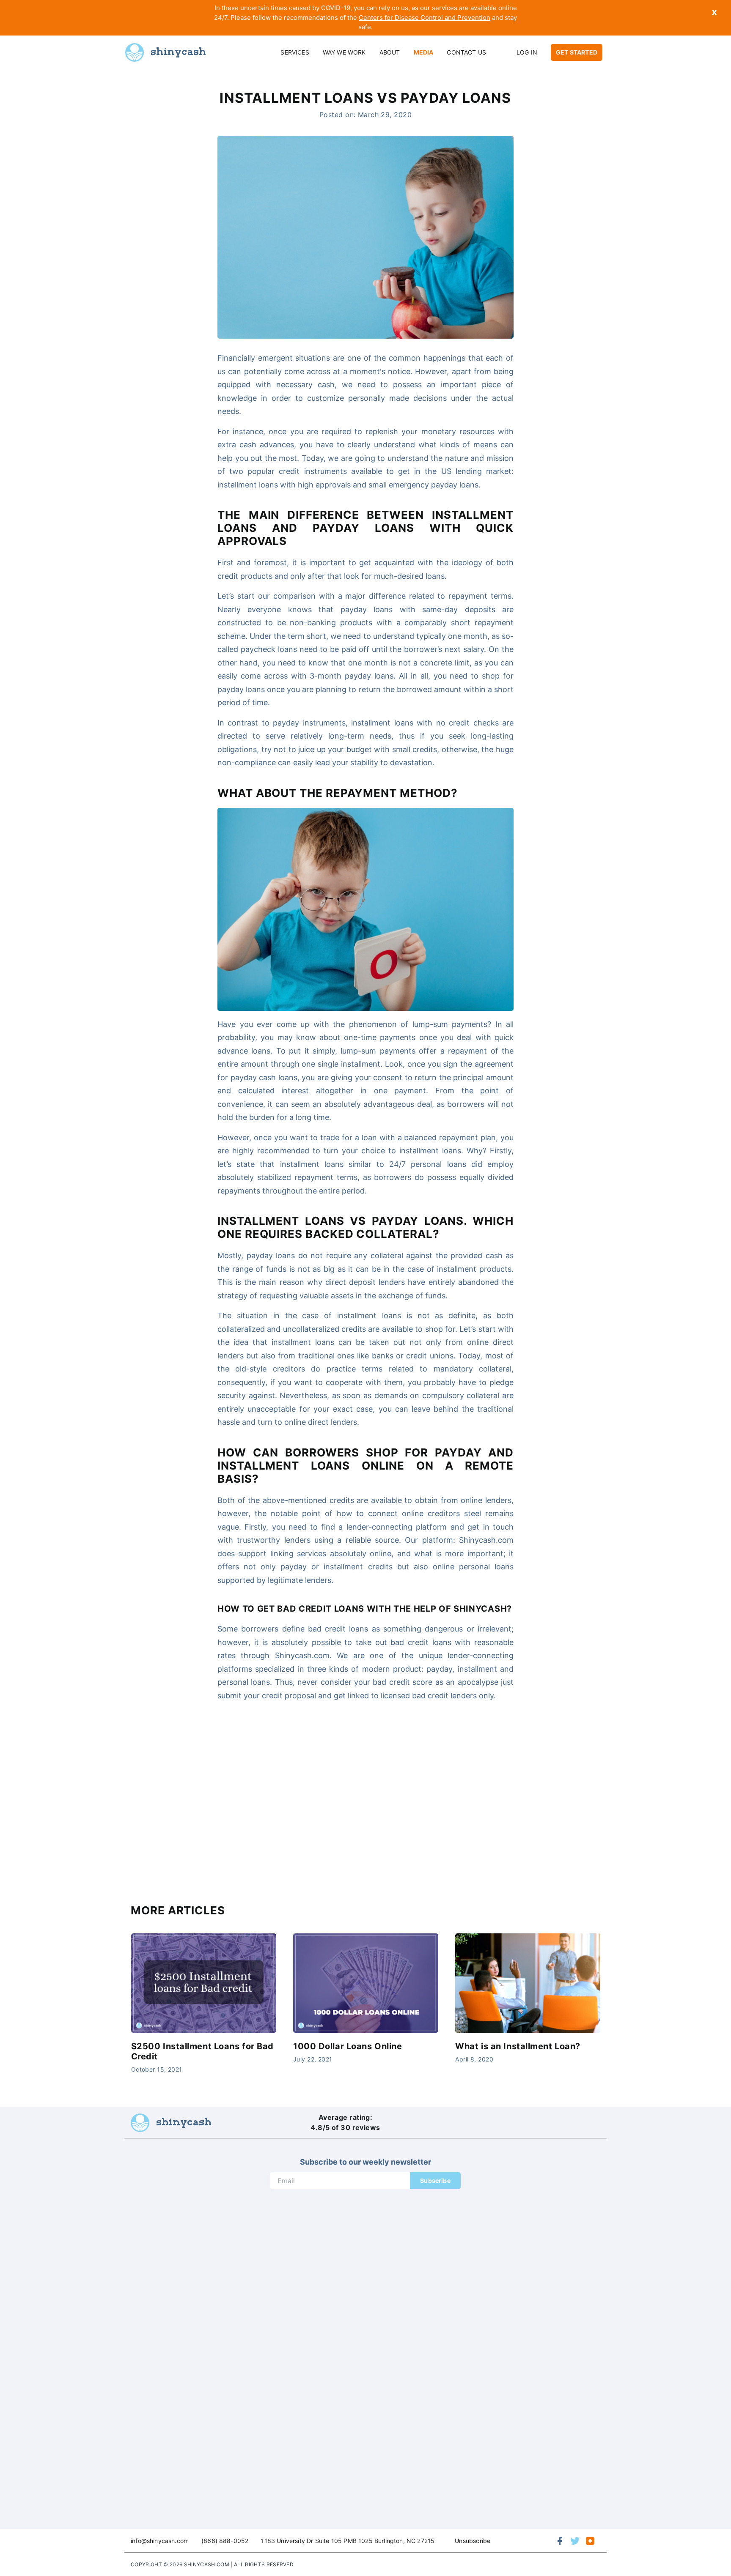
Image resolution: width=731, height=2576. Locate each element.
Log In (527, 52)
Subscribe (435, 2180)
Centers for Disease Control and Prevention (425, 18)
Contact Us (466, 52)
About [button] (390, 52)
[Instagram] (590, 2541)
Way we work (344, 52)
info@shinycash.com (160, 2541)
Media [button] (424, 52)
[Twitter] (575, 2541)
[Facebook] (560, 2541)
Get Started (577, 52)
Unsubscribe (473, 2541)
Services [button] (295, 52)
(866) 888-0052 (225, 2541)
